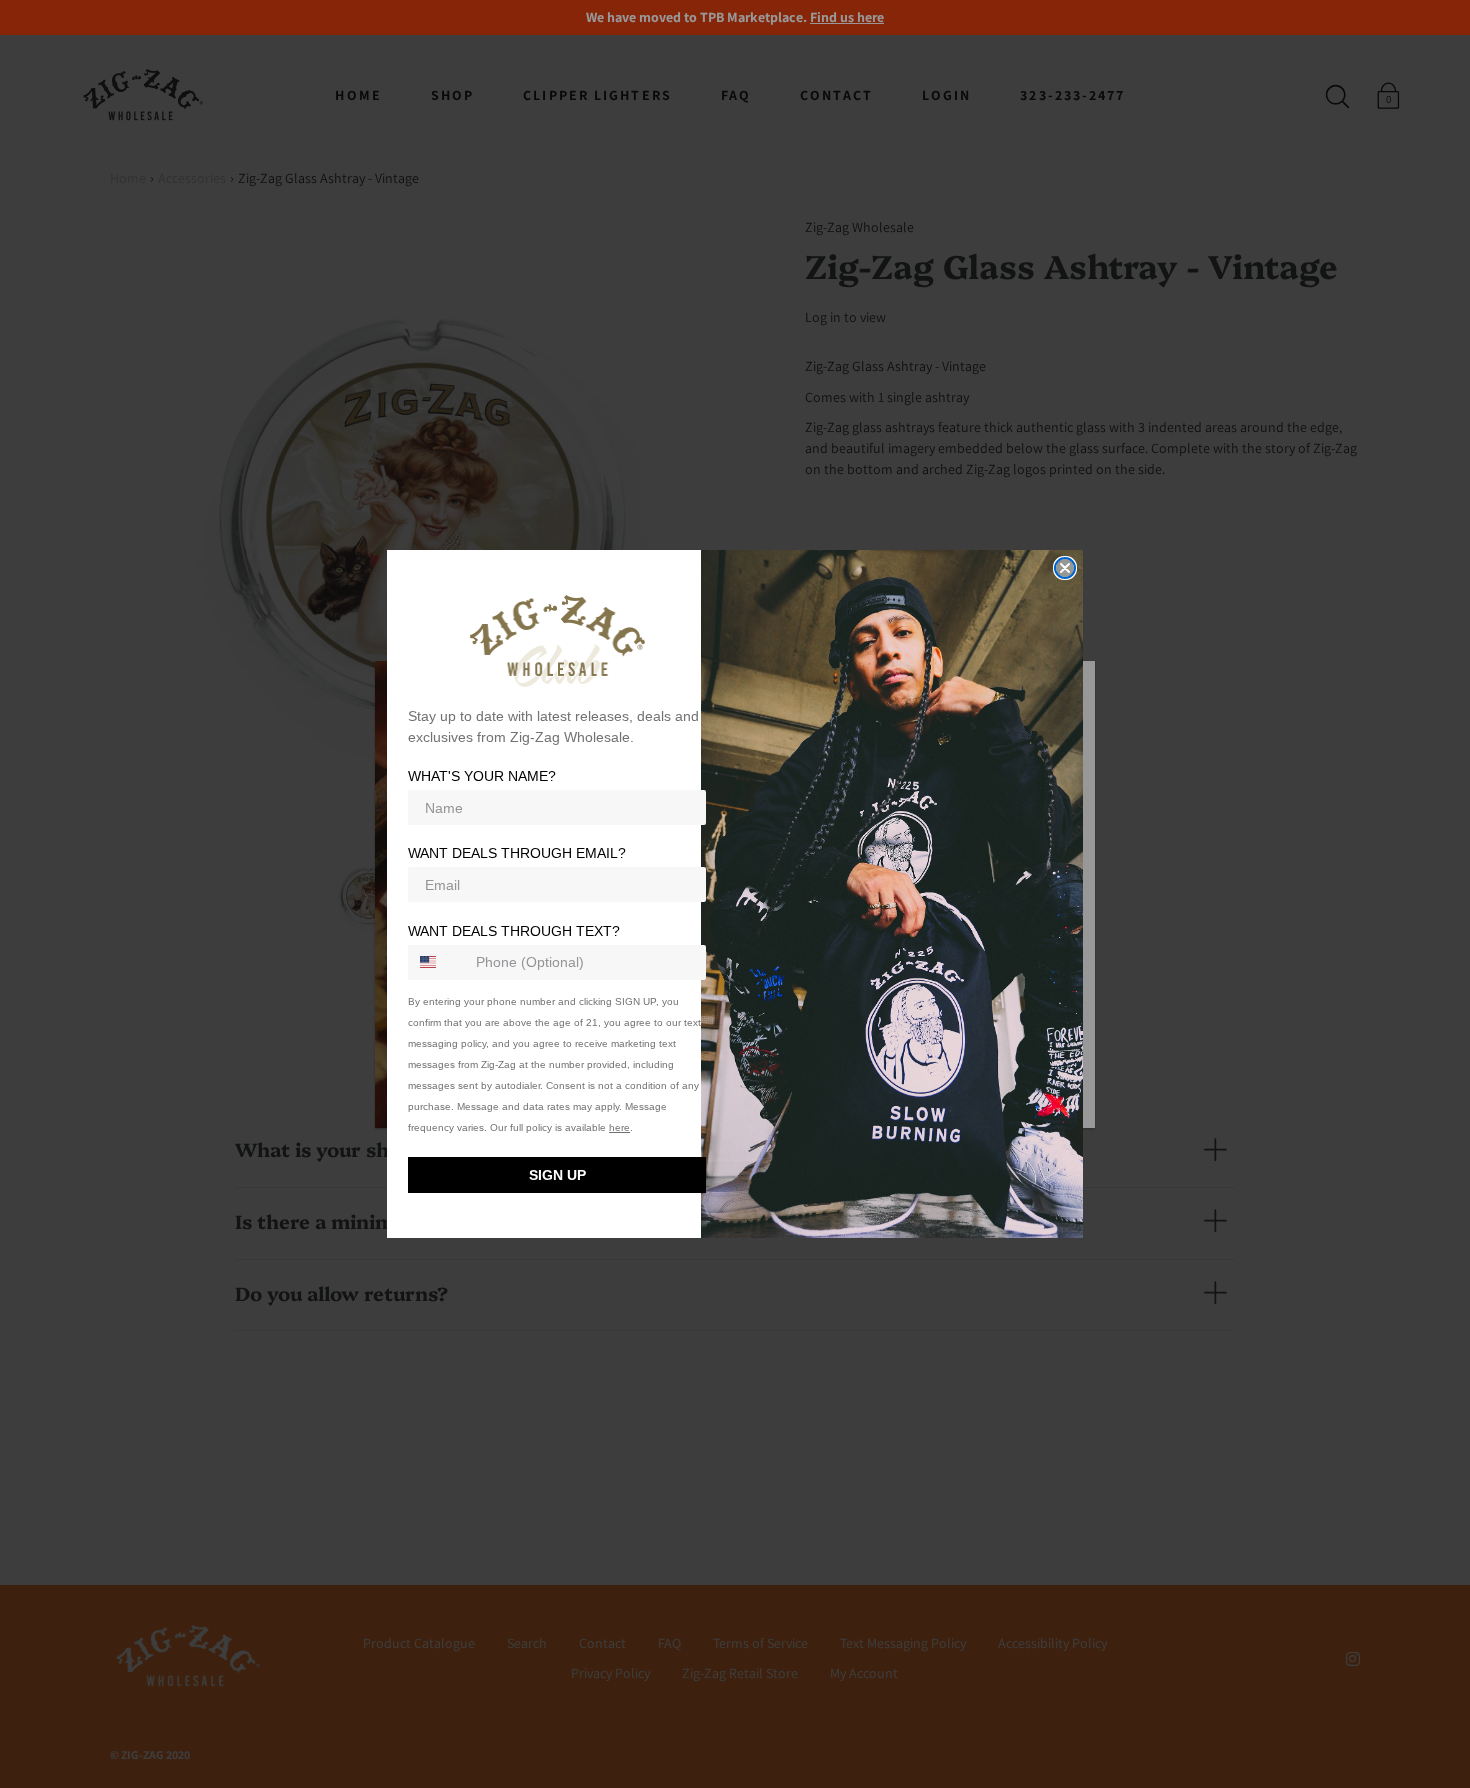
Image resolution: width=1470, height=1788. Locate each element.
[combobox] (437, 962)
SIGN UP (557, 1175)
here (619, 1127)
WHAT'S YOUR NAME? (482, 777)
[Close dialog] (1065, 568)
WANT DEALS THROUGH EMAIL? (517, 854)
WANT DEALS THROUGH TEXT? (514, 931)
